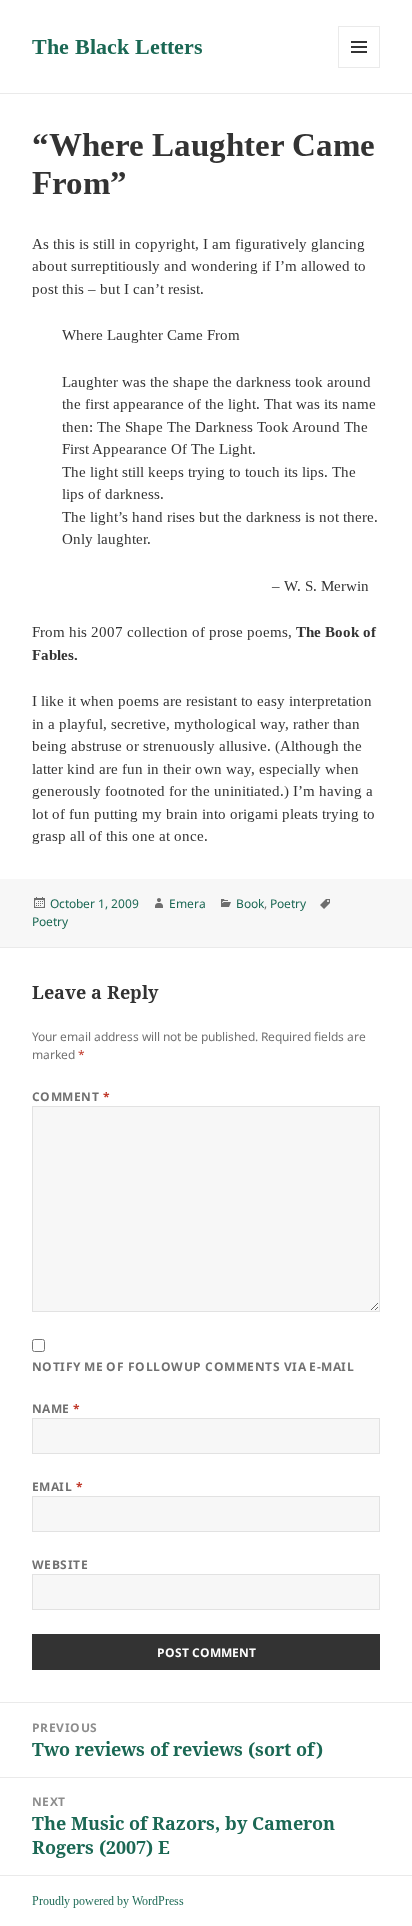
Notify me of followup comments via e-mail (193, 1366)
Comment (71, 1096)
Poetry (288, 903)
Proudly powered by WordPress (108, 1901)
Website (60, 1564)
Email (57, 1486)
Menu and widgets (359, 67)
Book (250, 903)
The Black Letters (117, 46)
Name (56, 1408)
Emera (187, 903)
